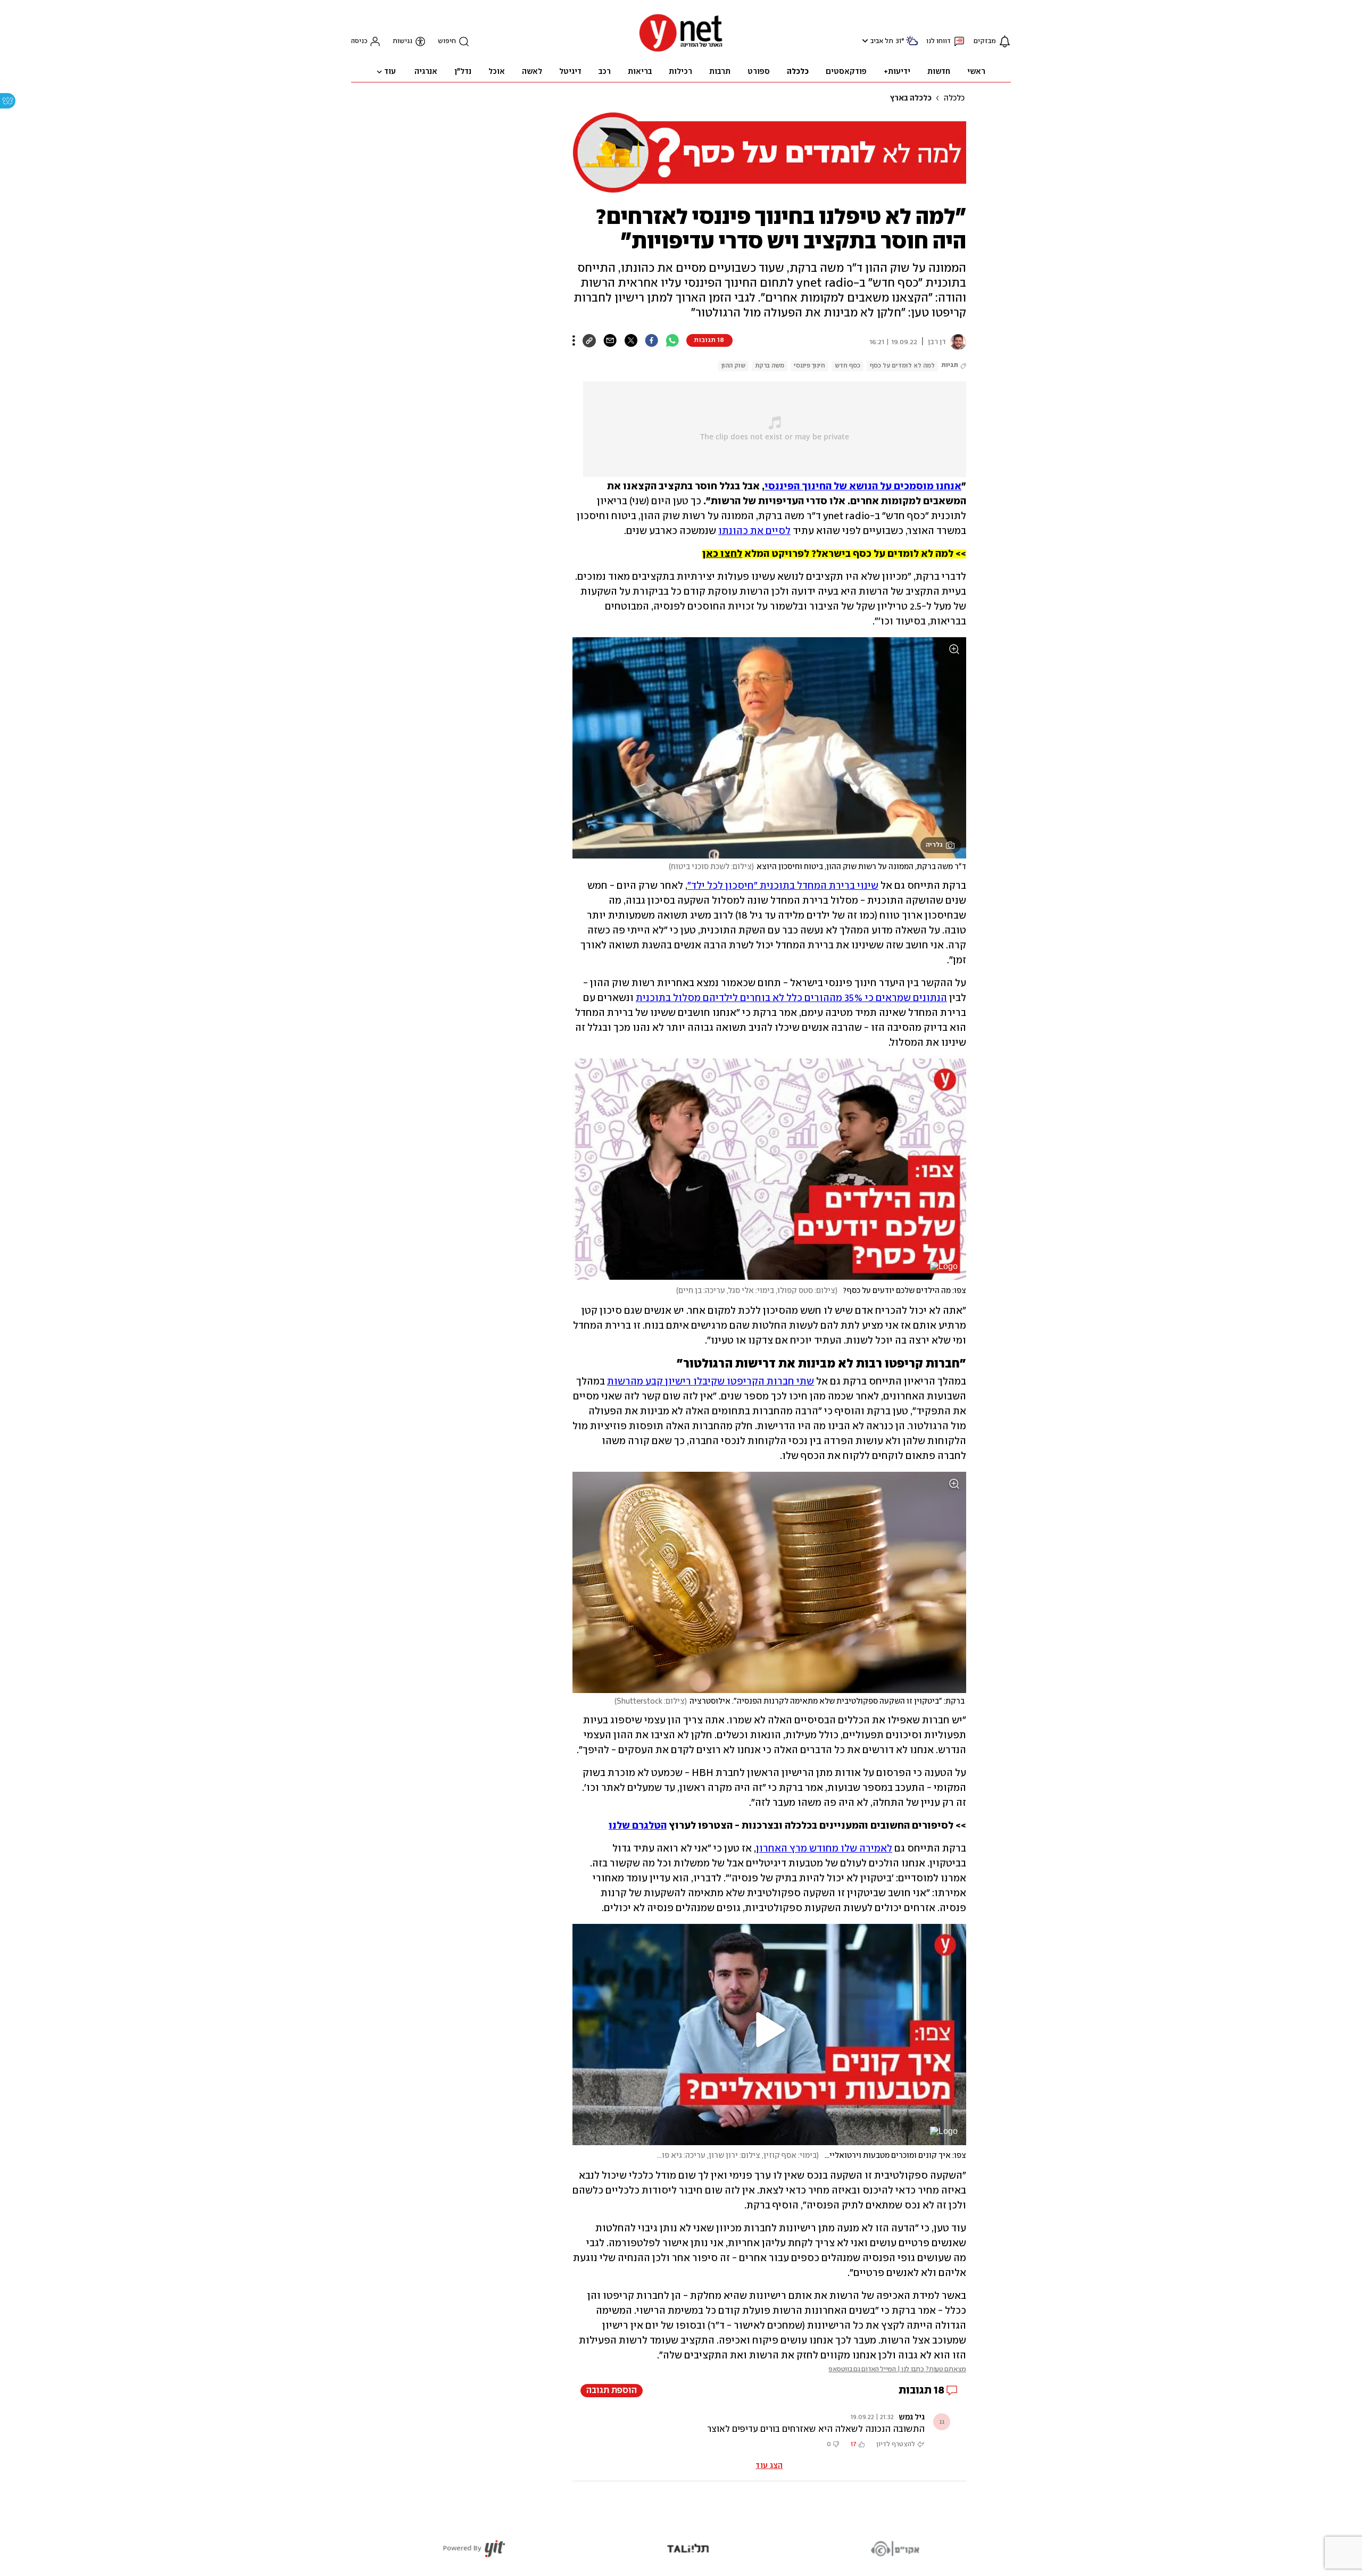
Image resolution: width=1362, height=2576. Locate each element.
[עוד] (574, 340)
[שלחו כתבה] (610, 340)
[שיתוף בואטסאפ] (672, 340)
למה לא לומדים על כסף (902, 366)
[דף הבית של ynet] (681, 51)
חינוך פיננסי (809, 366)
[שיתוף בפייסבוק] (651, 340)
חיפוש (447, 41)
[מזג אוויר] (912, 45)
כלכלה (954, 98)
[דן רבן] (956, 342)
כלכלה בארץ (911, 98)
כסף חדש (848, 366)
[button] (864, 41)
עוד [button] (390, 72)
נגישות (402, 41)
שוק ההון (733, 366)
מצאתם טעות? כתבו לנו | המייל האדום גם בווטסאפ (897, 2369)
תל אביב (882, 41)
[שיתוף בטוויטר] (631, 340)
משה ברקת (770, 366)
